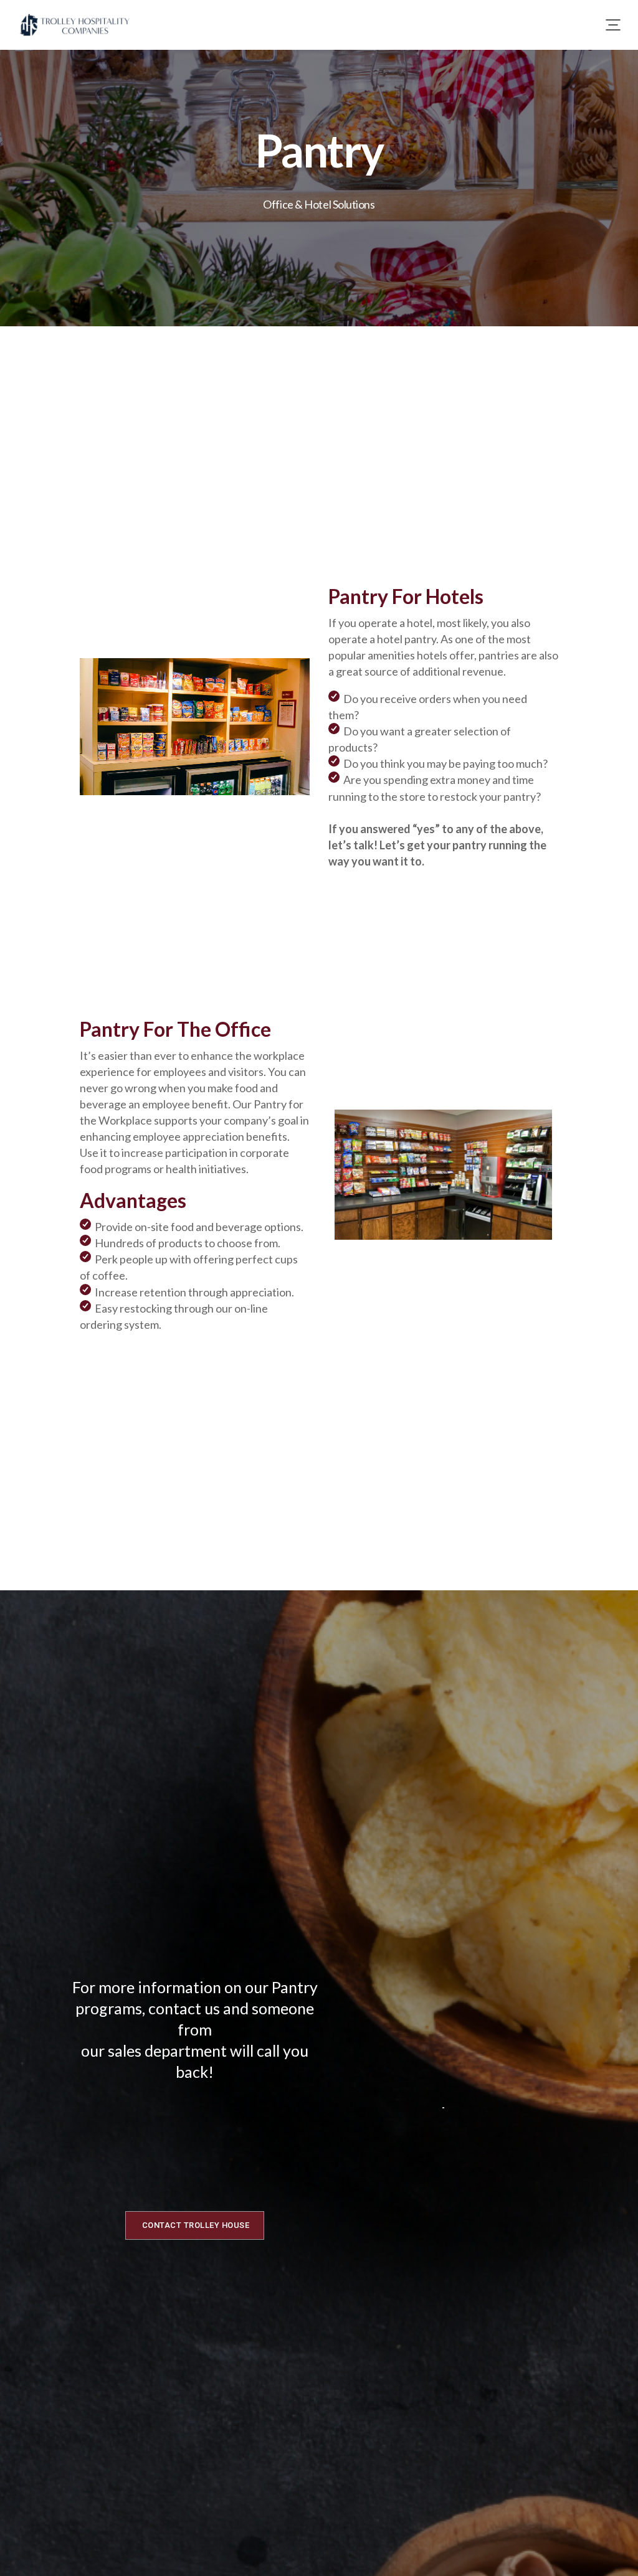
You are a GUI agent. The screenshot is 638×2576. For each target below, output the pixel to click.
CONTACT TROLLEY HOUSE (196, 2225)
